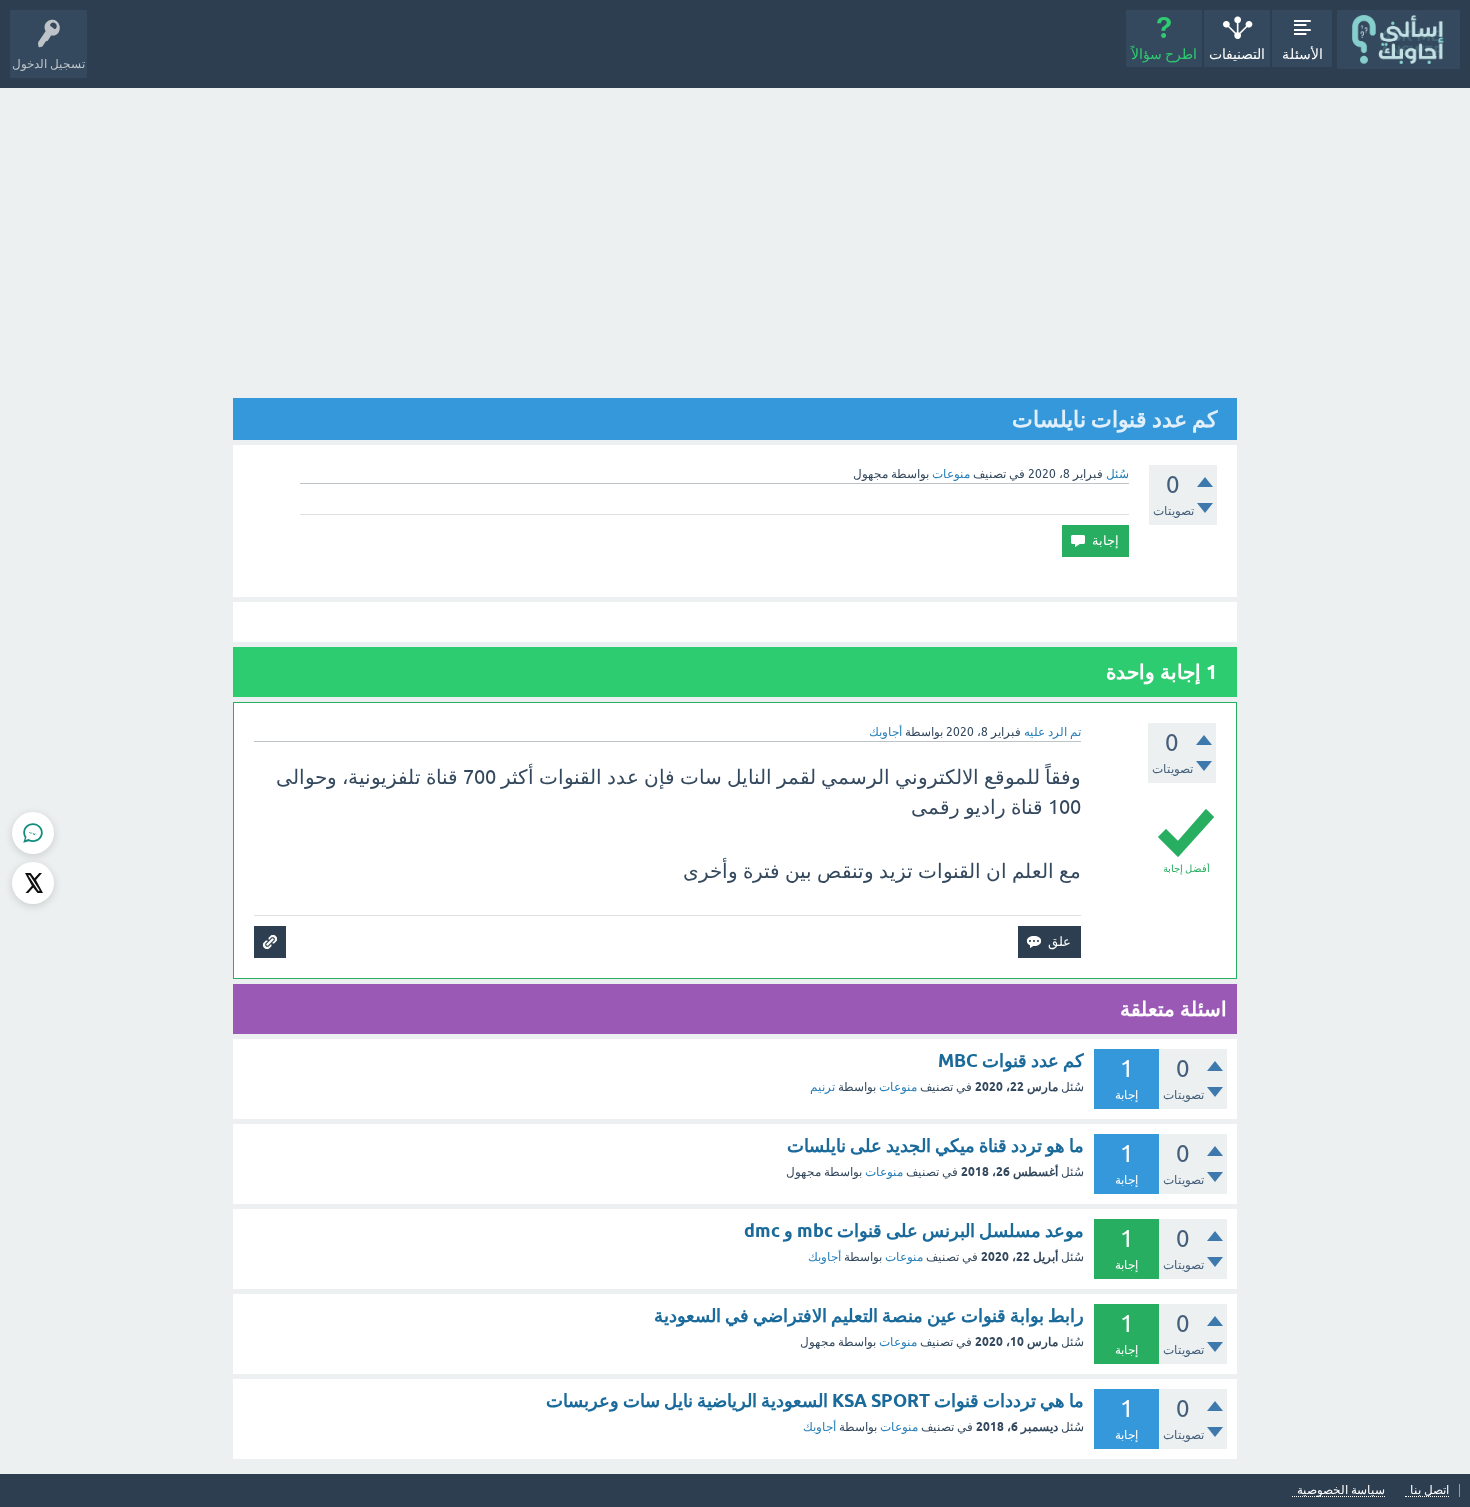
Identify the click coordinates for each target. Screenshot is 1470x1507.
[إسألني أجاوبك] (1398, 39)
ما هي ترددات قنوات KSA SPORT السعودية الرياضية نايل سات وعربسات (815, 1400)
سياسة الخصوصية (1341, 1490)
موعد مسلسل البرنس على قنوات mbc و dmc (914, 1230)
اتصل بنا (1429, 1490)
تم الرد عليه (1052, 732)
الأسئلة (1302, 54)
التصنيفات (1237, 54)
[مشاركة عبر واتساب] (33, 833)
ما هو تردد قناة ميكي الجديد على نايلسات (935, 1145)
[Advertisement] (735, 238)
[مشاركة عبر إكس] (33, 883)
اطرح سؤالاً (1164, 54)
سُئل (1117, 474)
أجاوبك (824, 1257)
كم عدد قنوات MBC (1011, 1060)
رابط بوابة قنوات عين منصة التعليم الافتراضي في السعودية (869, 1315)
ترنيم (822, 1087)
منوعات (951, 474)
